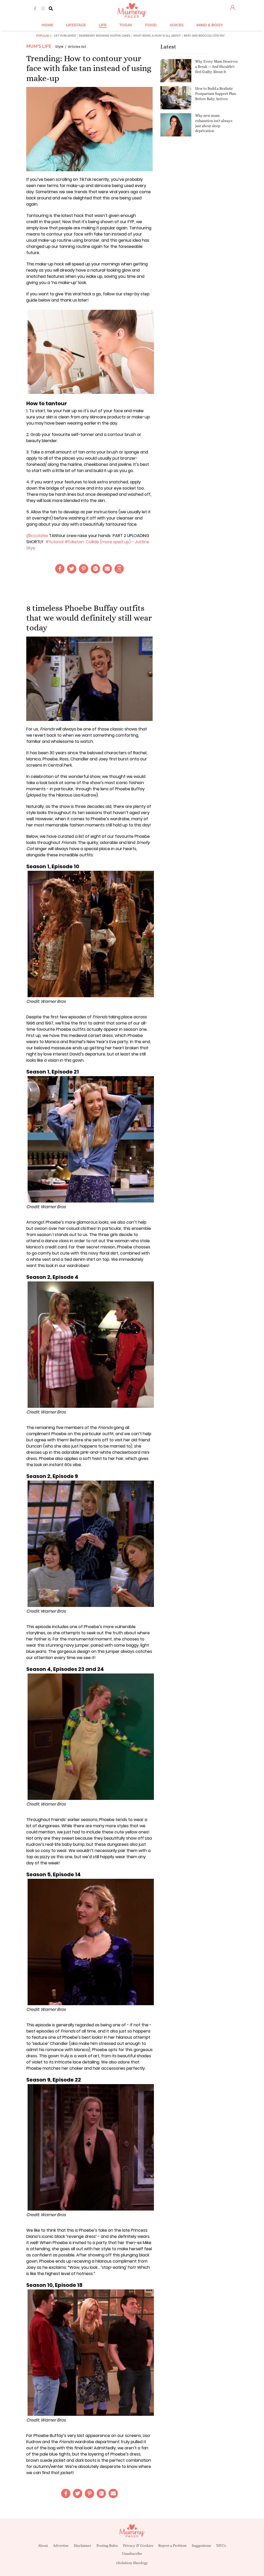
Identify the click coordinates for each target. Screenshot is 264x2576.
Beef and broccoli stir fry (204, 36)
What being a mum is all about (157, 36)
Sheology (141, 2563)
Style (59, 47)
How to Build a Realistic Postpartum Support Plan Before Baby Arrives (216, 94)
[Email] (107, 569)
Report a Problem (172, 2546)
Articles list (77, 47)
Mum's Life (39, 46)
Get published (65, 36)
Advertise (61, 2546)
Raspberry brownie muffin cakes (105, 36)
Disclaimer (82, 2546)
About (43, 2546)
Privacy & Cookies (138, 2546)
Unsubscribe (132, 2554)
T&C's (221, 2546)
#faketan (74, 542)
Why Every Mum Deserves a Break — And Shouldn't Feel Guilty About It (216, 66)
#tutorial (54, 542)
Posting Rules (107, 2546)
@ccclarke (37, 536)
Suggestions (201, 2546)
